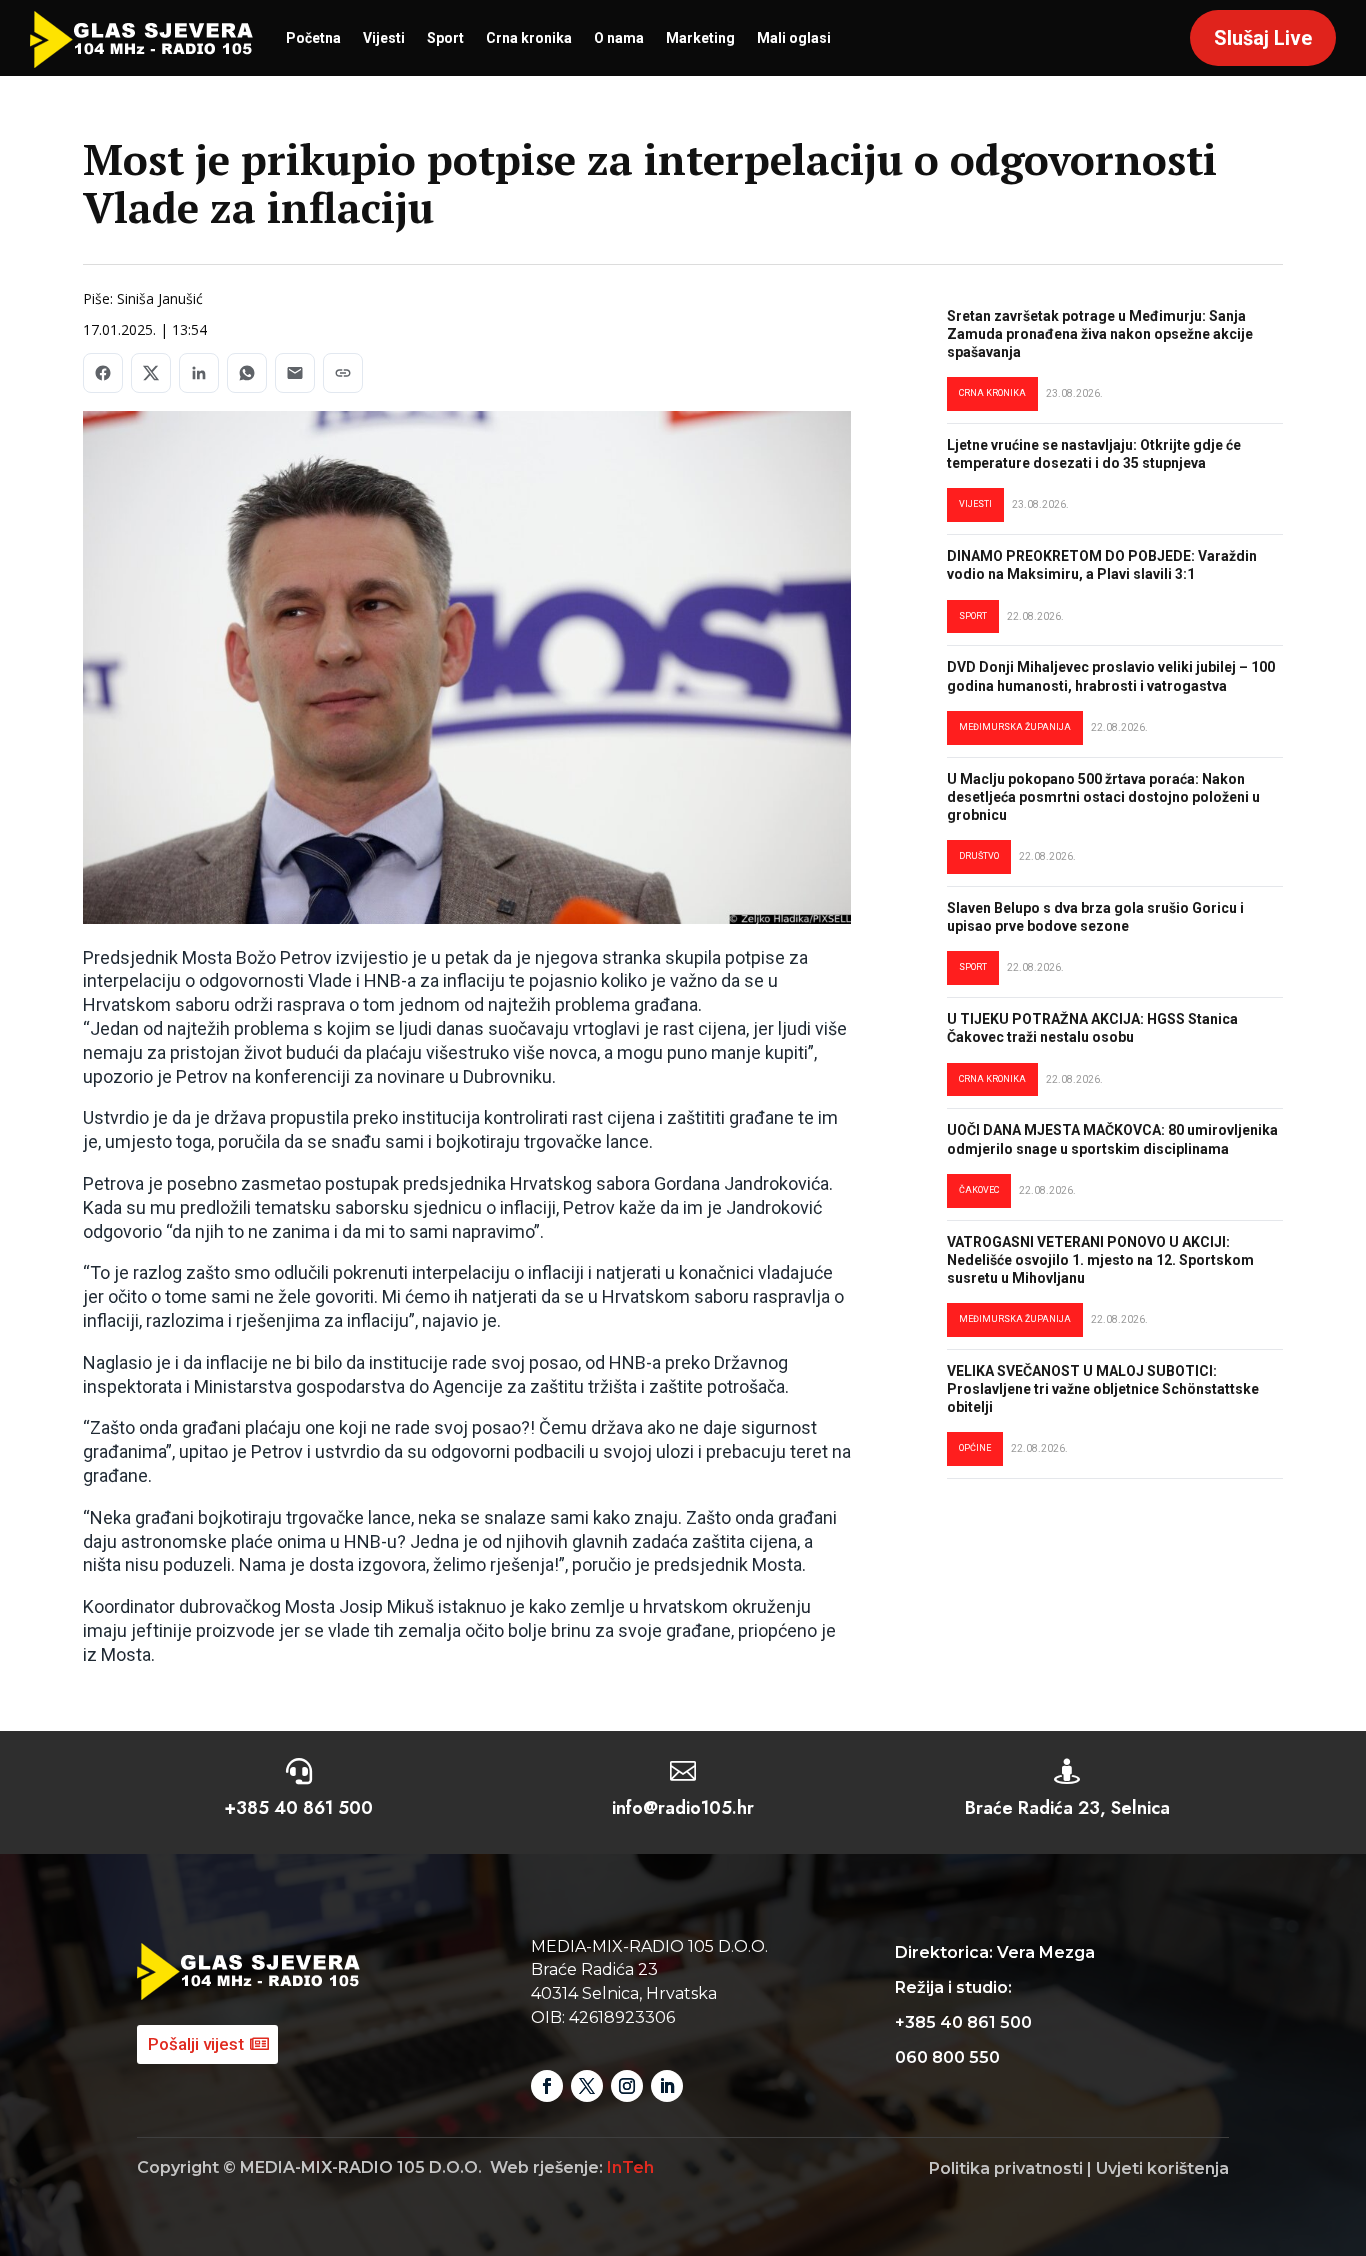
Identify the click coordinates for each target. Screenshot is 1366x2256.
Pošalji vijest (196, 2044)
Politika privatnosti (1006, 2168)
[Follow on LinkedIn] (667, 2086)
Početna (313, 38)
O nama (619, 38)
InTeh (630, 2167)
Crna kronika (529, 38)
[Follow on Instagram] (627, 2086)
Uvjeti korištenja (1162, 2168)
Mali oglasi (794, 38)
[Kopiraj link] (343, 373)
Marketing (700, 38)
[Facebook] (103, 373)
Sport (445, 38)
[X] (151, 373)
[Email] (295, 373)
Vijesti (384, 38)
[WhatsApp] (247, 373)
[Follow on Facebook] (547, 2086)
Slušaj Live (1263, 38)
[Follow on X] (587, 2086)
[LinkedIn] (199, 373)
